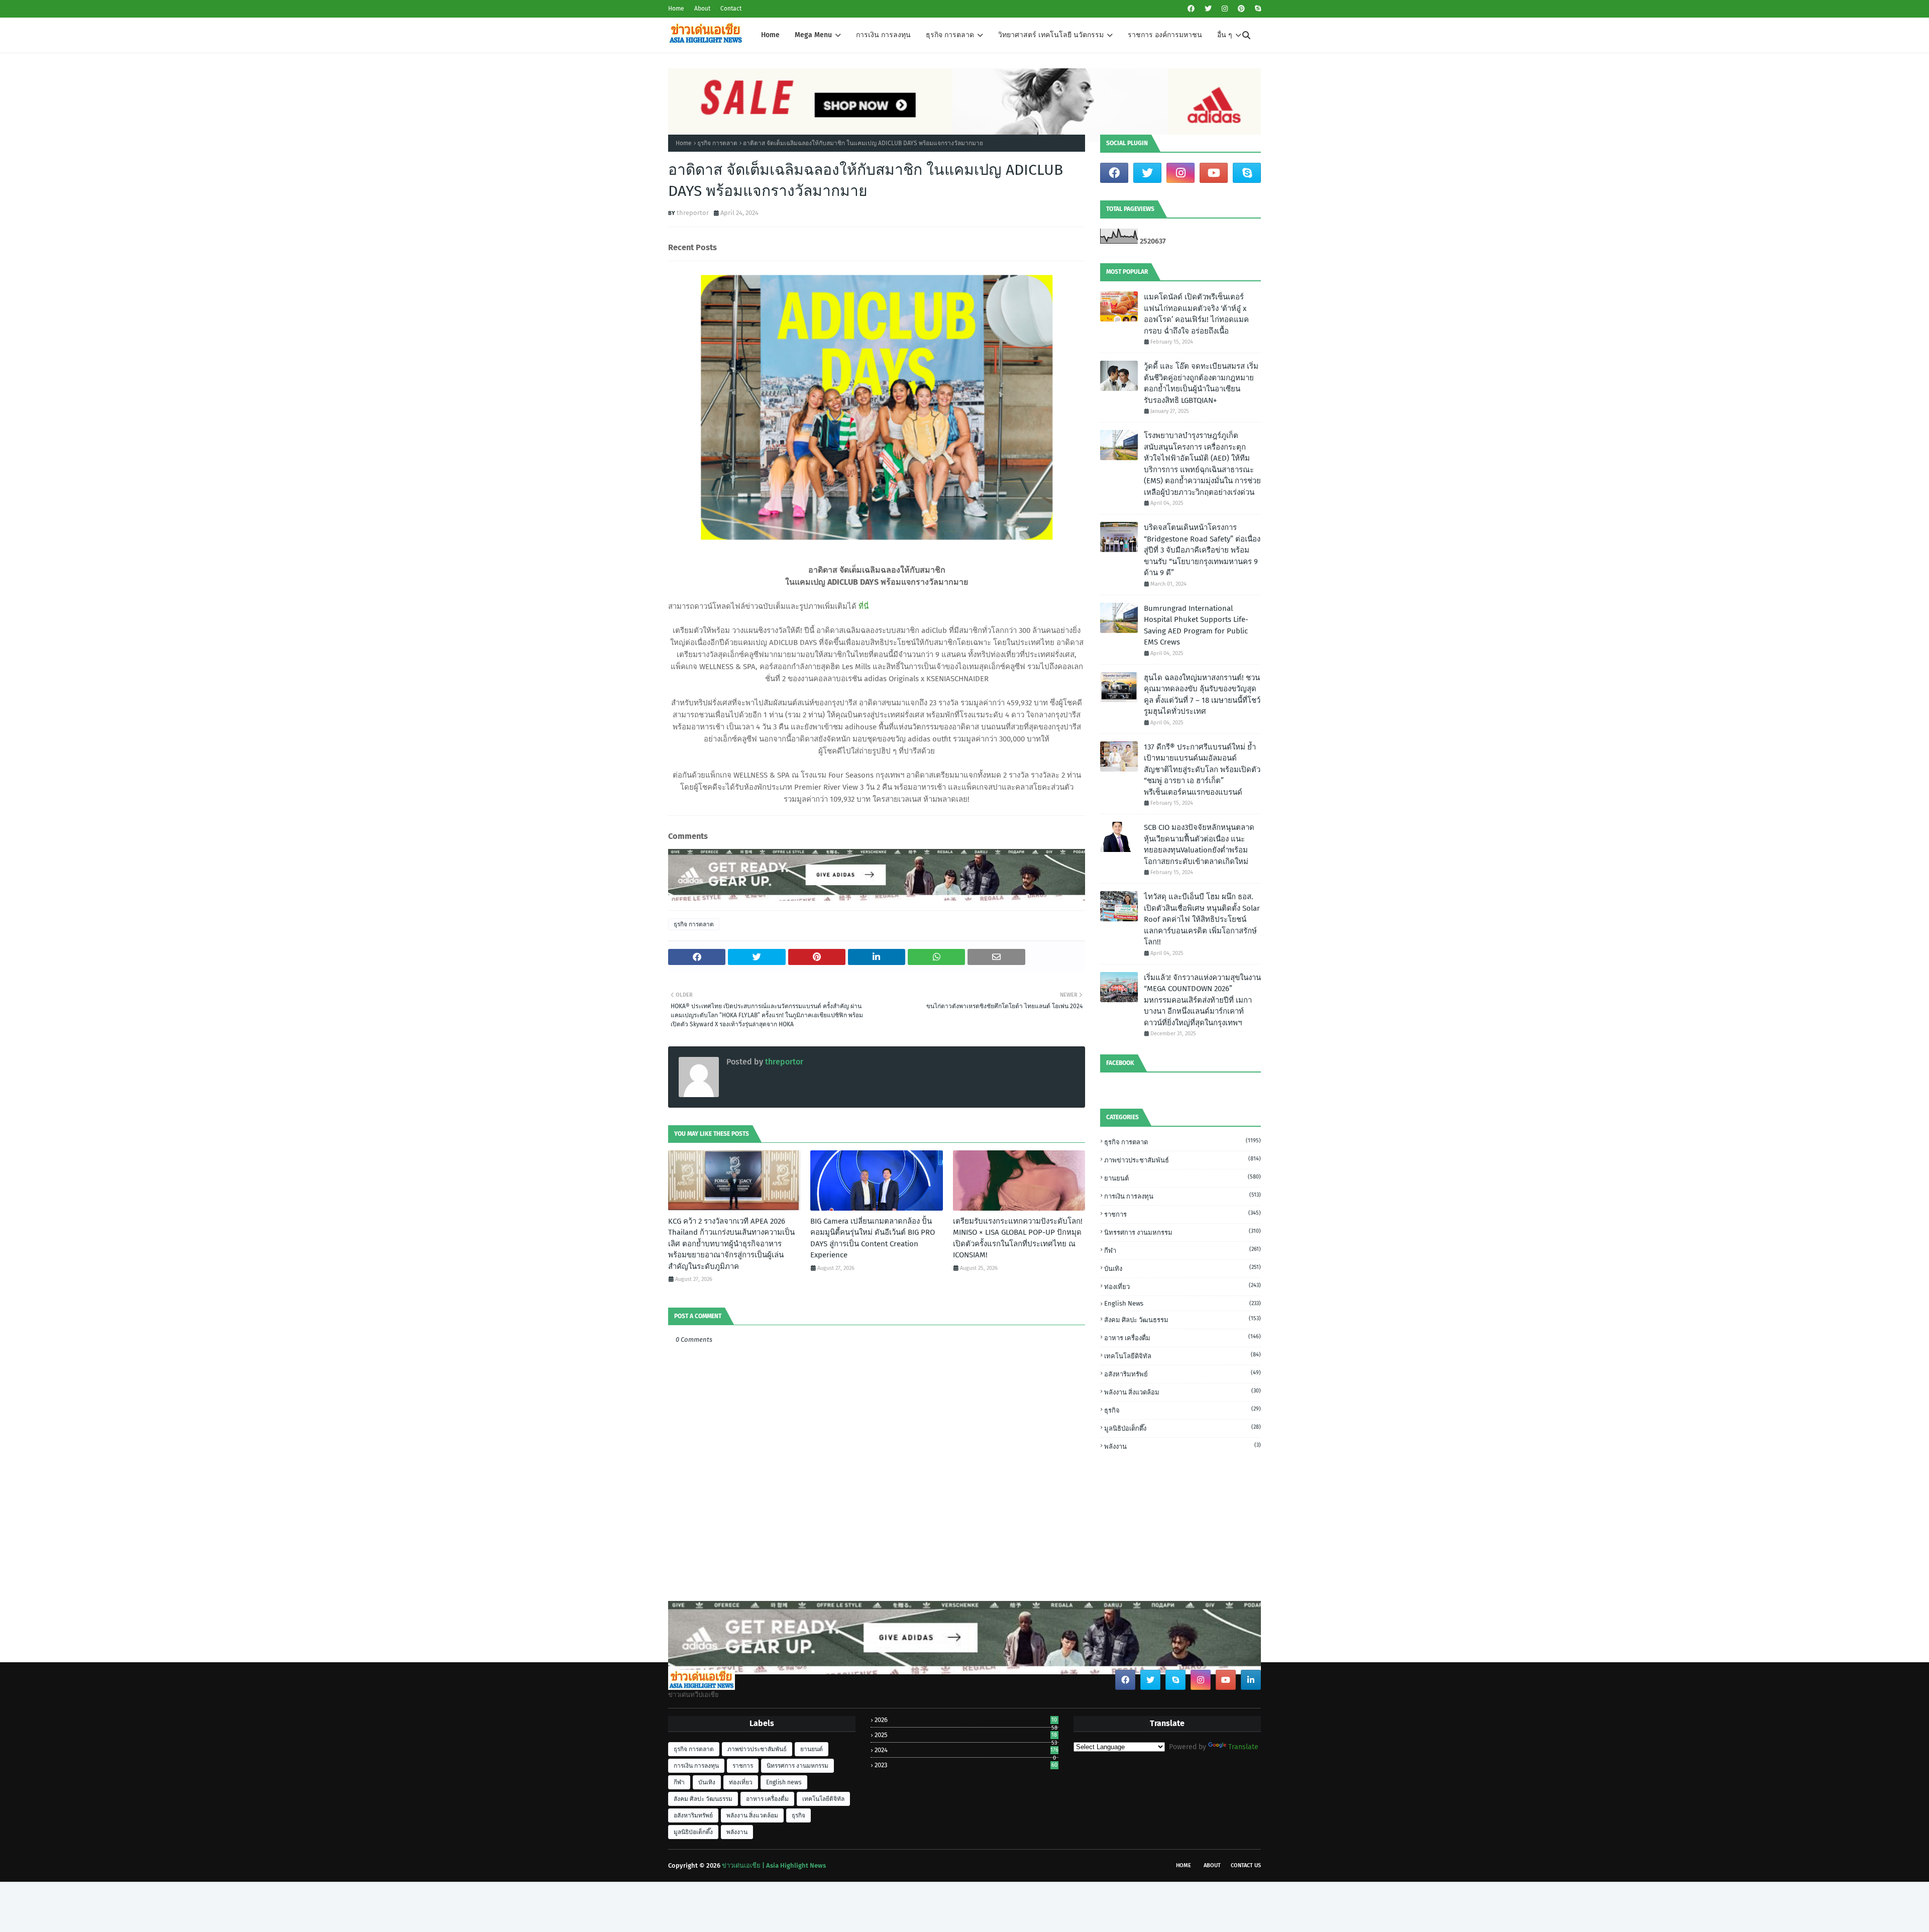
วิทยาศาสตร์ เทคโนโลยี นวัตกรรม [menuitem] (1051, 35)
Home (676, 9)
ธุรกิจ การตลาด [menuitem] (950, 35)
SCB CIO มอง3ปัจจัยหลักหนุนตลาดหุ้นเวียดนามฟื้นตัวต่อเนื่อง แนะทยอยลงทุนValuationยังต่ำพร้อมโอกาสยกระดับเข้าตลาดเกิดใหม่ (1199, 844)
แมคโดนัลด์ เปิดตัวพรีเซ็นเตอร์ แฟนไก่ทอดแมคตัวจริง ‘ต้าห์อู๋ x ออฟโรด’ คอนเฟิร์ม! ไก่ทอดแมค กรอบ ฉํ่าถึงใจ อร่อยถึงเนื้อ (1196, 314)
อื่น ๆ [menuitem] (1225, 35)
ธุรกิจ (1183, 1410)
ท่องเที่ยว (1183, 1286)
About (702, 9)
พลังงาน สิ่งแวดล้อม (1183, 1392)
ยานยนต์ (1183, 1178)
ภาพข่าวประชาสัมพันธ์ (1183, 1160)
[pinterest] (1241, 9)
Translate (1243, 1747)
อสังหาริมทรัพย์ (1183, 1374)
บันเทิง (1183, 1268)
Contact (731, 9)
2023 (966, 1765)
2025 (966, 1735)
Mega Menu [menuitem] (813, 35)
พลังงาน (1183, 1446)
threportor (693, 213)
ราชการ (1183, 1214)
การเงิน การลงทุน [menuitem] (883, 35)
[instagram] (1225, 9)
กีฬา (1183, 1250)
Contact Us (1246, 1865)
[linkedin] (1251, 1680)
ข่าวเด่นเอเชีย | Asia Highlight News (774, 1865)
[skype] (1257, 9)
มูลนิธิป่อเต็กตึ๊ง (1183, 1428)
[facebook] (1191, 9)
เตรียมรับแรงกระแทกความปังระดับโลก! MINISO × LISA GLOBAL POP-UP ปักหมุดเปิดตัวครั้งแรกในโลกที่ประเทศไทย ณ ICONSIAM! (1018, 1238)
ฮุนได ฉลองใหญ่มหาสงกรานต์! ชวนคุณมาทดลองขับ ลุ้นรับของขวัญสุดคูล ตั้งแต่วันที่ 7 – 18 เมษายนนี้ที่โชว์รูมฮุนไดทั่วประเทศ (1202, 695)
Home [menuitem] (770, 35)
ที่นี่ (864, 606)
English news (1183, 1303)
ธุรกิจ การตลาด (717, 143)
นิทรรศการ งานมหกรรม (1183, 1232)
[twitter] (1208, 9)
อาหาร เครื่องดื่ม (1183, 1337)
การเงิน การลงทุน (1183, 1196)
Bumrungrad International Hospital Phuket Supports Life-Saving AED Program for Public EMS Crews (1196, 625)
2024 (966, 1750)
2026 (966, 1720)
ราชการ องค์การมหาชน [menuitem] (1165, 35)
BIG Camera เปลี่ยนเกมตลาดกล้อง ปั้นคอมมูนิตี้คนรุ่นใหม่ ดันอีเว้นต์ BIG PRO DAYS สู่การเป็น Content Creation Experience (873, 1238)
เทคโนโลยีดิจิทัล (1183, 1356)
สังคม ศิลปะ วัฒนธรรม (1183, 1319)
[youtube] (1214, 173)
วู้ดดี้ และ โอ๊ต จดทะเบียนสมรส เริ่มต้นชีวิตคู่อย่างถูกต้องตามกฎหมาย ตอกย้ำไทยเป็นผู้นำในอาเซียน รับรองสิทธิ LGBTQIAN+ (1201, 383)
